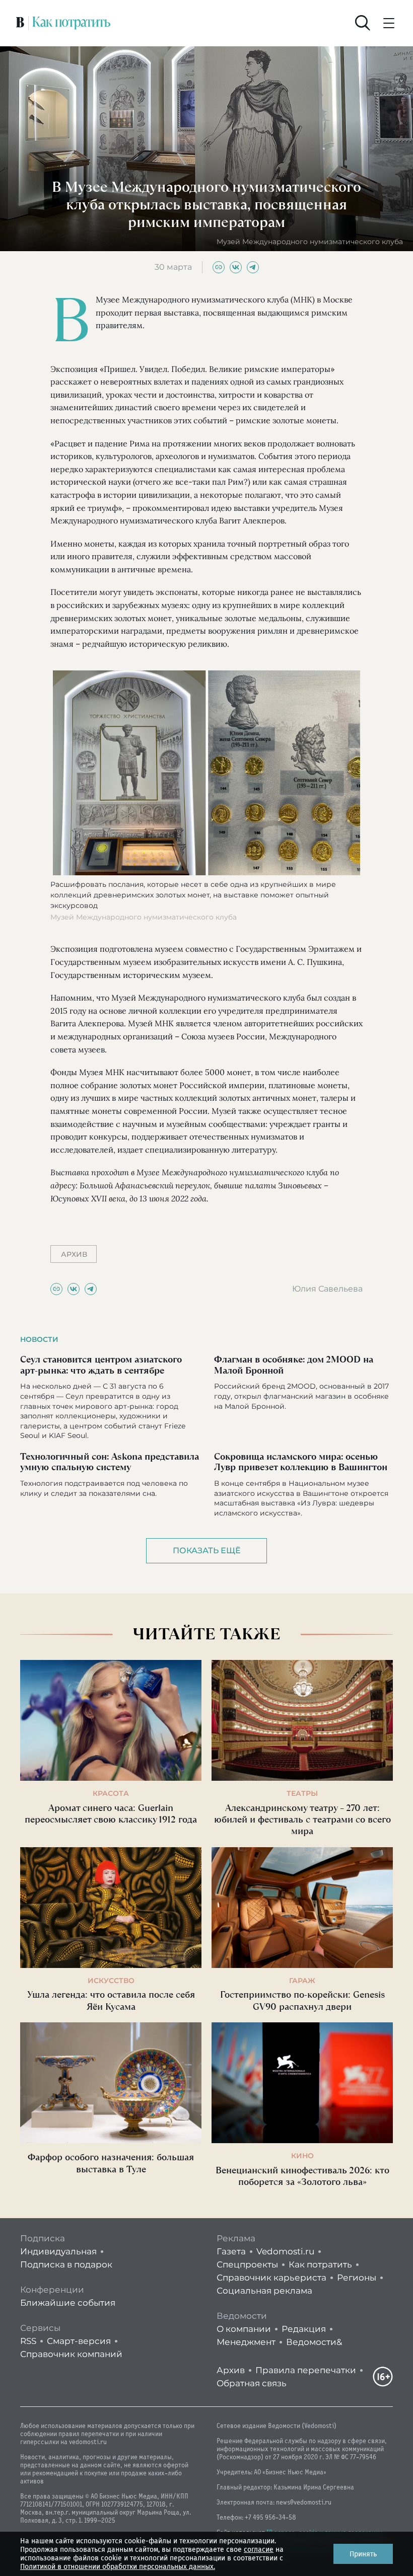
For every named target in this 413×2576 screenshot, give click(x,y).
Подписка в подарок (66, 2264)
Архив (231, 2370)
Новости (39, 1339)
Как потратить (320, 2264)
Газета (231, 2251)
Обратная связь (252, 2383)
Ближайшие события (68, 2303)
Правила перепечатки (306, 2370)
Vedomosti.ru (285, 2251)
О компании (244, 2329)
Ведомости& (314, 2342)
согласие (259, 2550)
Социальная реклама (264, 2291)
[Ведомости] (20, 23)
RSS (28, 2341)
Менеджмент (246, 2342)
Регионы (357, 2278)
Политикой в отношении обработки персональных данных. (118, 2567)
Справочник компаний (71, 2354)
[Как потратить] (72, 23)
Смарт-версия (79, 2341)
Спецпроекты (247, 2264)
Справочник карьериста (271, 2278)
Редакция (304, 2329)
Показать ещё (207, 1550)
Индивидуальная (58, 2251)
